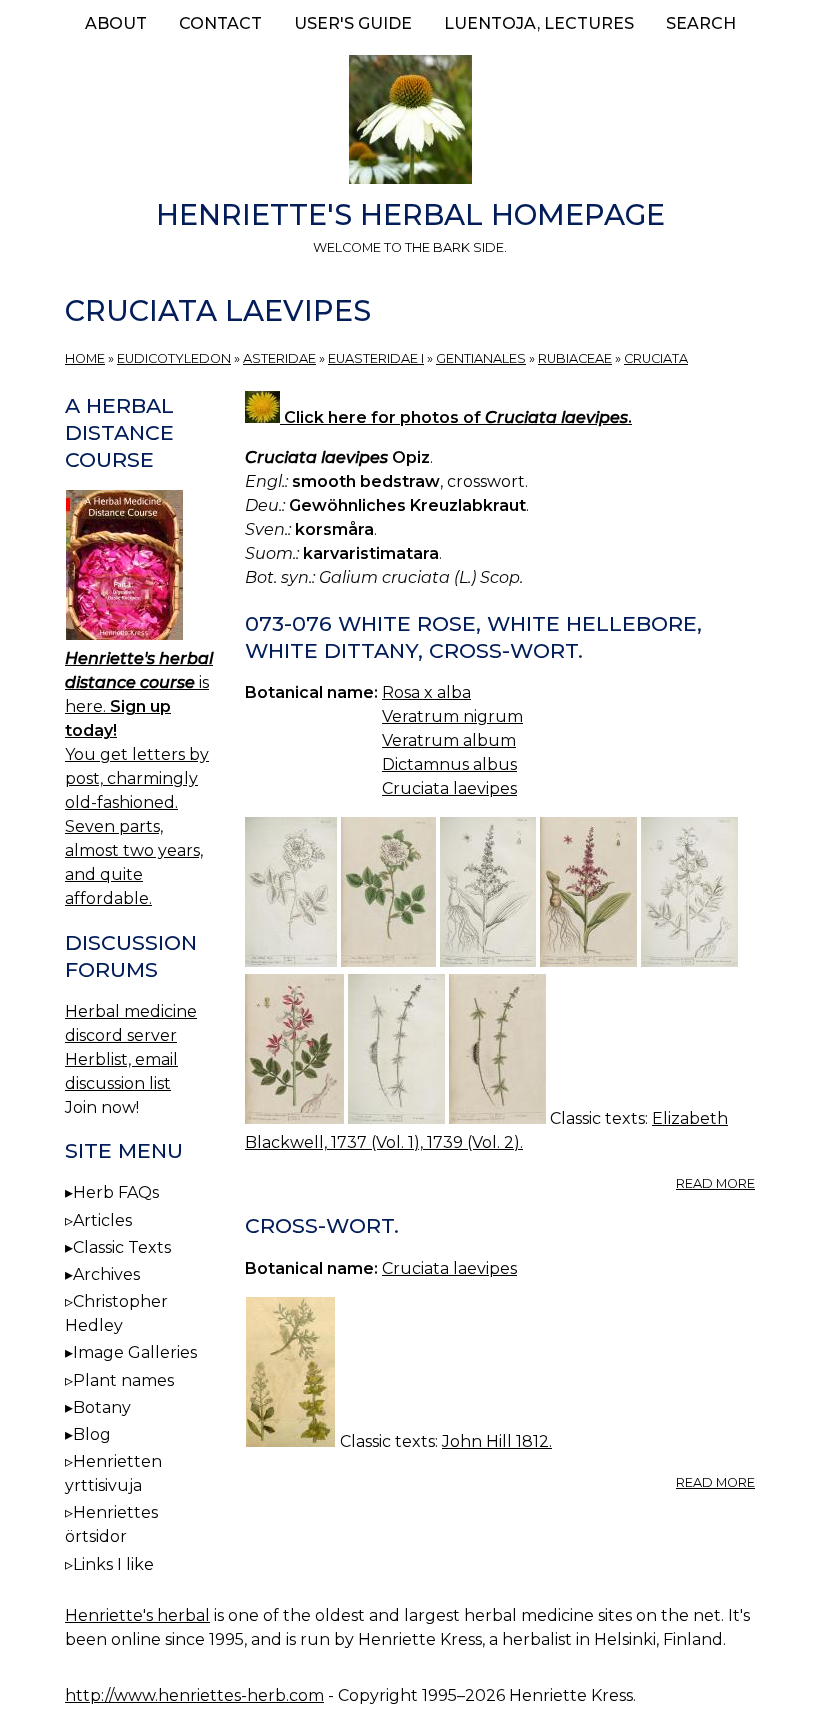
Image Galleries (135, 1352)
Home (85, 358)
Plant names (123, 1380)
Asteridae (279, 358)
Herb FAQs (116, 1192)
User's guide (353, 23)
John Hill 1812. (497, 1441)
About (116, 23)
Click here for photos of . (456, 417)
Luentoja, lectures (539, 23)
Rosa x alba (426, 692)
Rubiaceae (575, 358)
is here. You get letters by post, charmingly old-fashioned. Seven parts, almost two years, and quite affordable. (139, 778)
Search (701, 23)
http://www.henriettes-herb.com (194, 1695)
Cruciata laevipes (449, 788)
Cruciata (656, 358)
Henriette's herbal (137, 1615)
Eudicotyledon (174, 358)
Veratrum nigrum (452, 716)
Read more (715, 1183)
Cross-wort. (322, 1225)
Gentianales (481, 358)
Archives (106, 1274)
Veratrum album (449, 740)
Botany (102, 1407)
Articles (102, 1220)
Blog (92, 1434)
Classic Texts (122, 1247)
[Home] (410, 123)
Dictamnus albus (449, 764)
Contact (220, 23)
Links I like (113, 1564)
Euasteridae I (376, 358)
